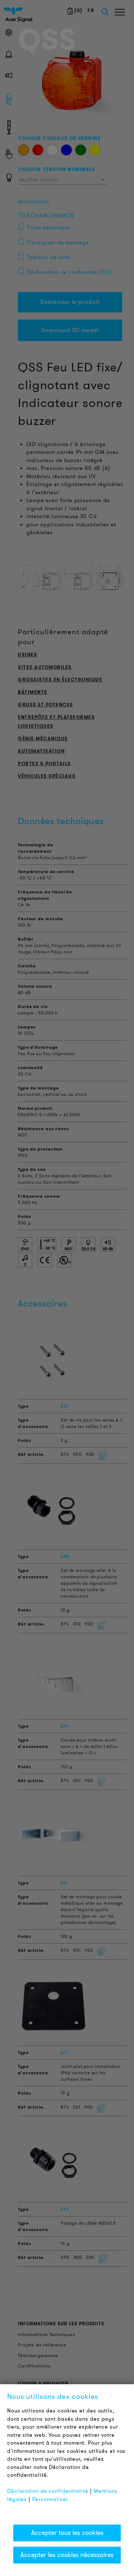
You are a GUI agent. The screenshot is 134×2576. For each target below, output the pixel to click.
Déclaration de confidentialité (48, 2491)
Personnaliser (50, 2499)
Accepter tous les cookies (67, 2533)
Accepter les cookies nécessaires (67, 2555)
